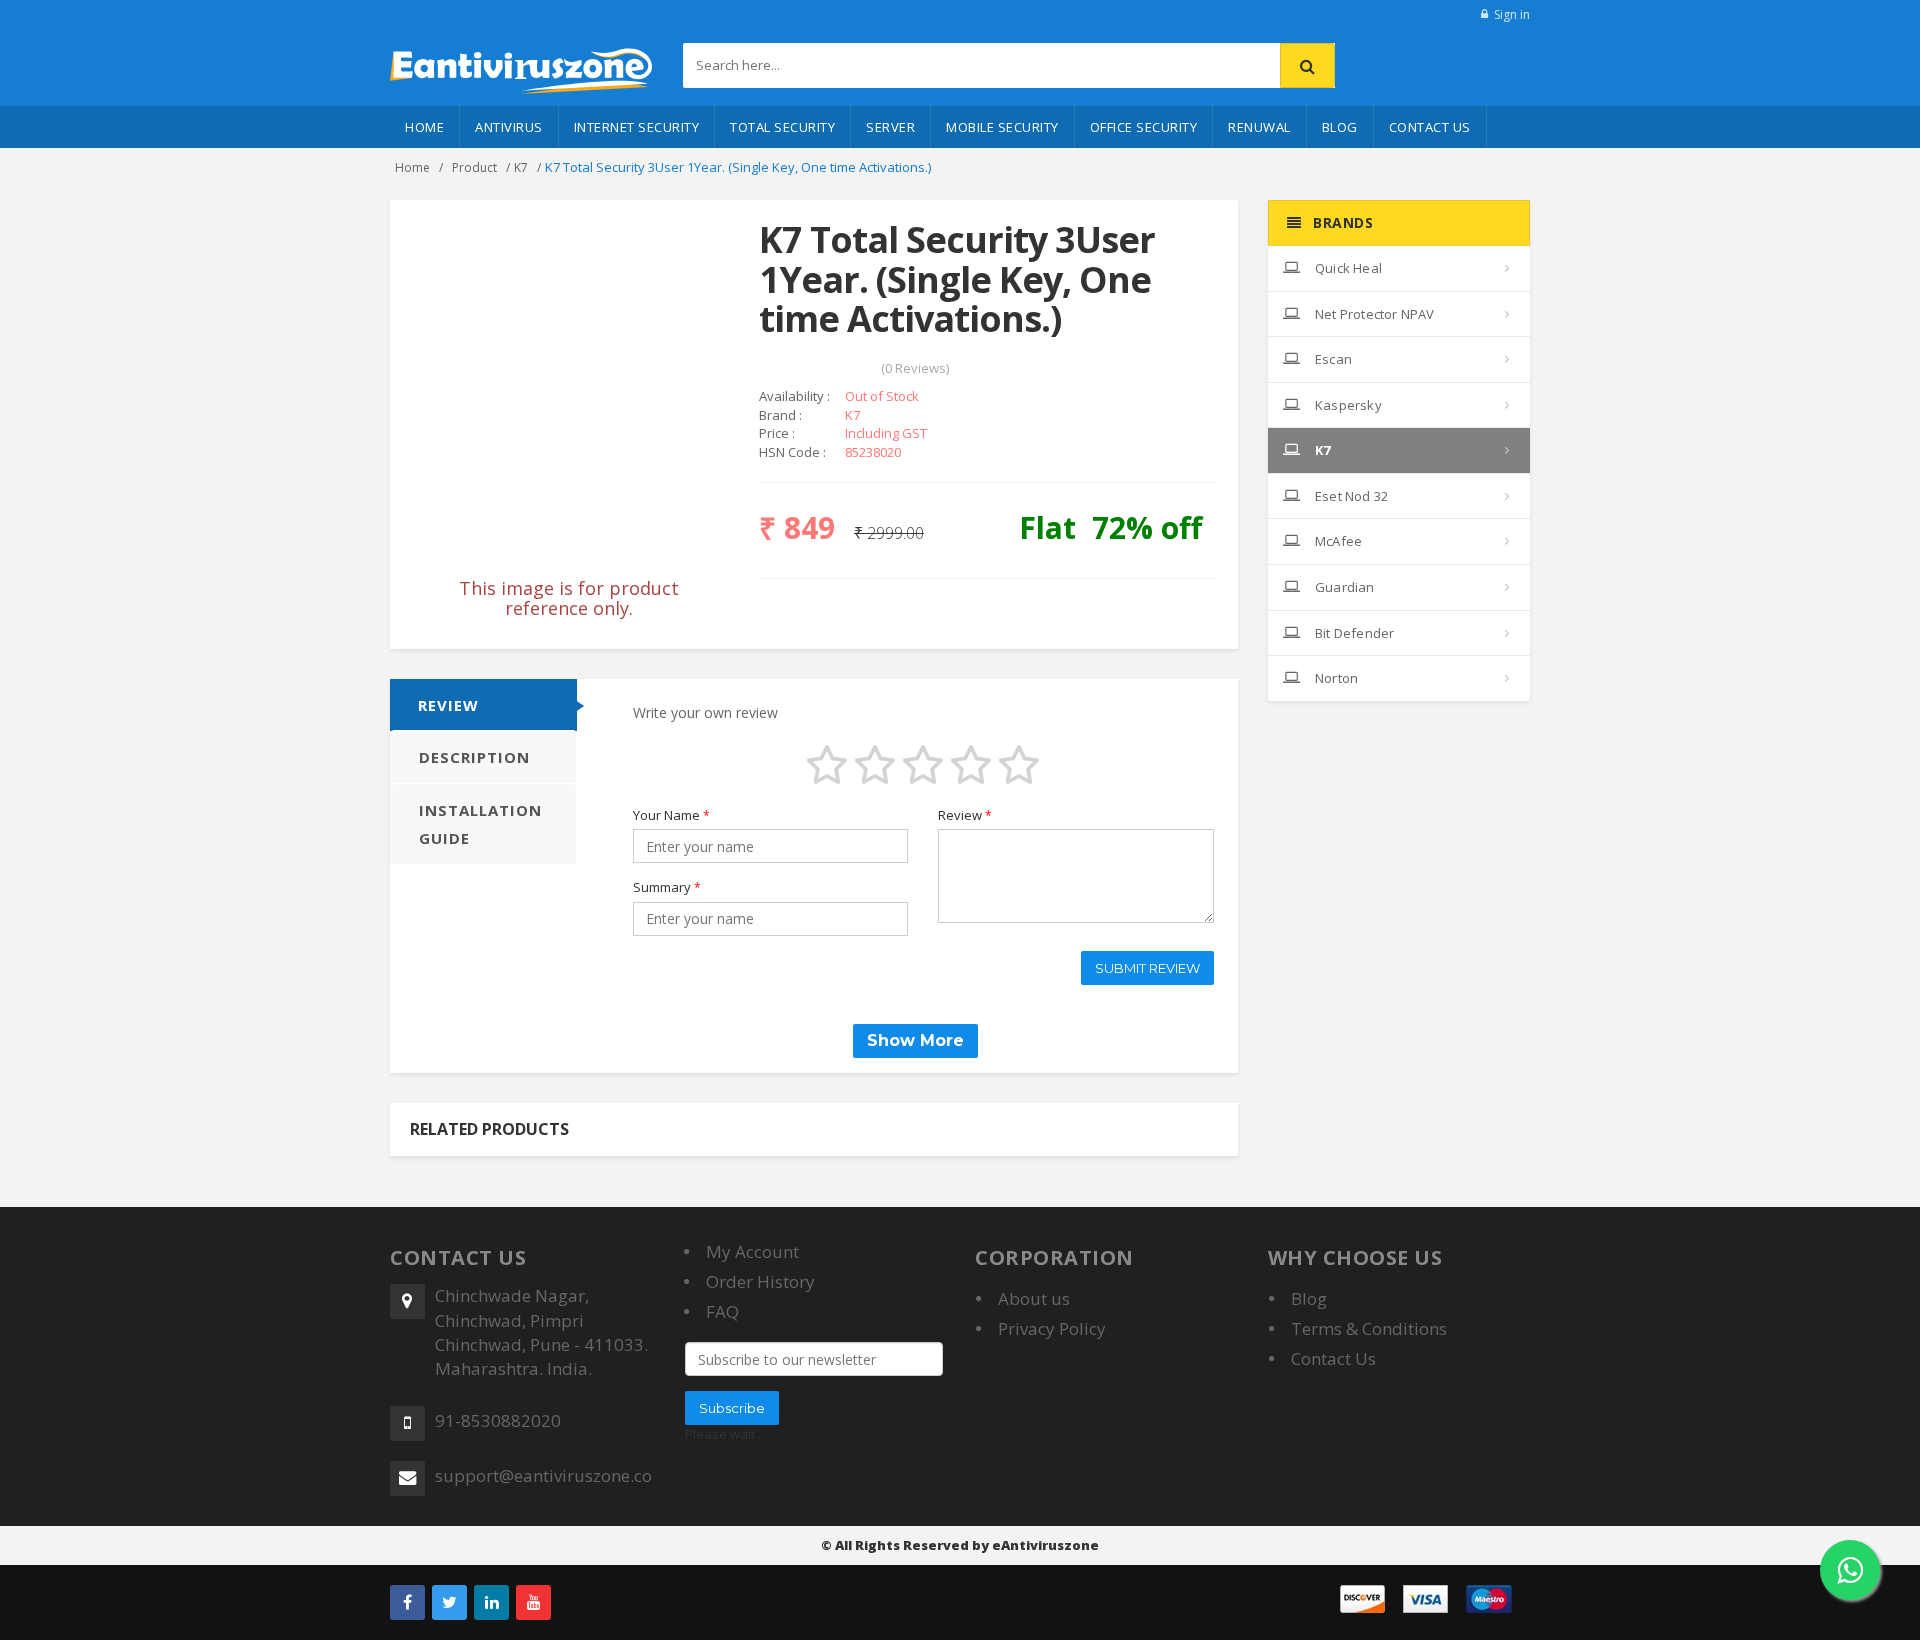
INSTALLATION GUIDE (480, 824)
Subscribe (732, 1408)
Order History (760, 1281)
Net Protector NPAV (1373, 314)
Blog (1340, 127)
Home (424, 127)
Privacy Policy (1052, 1328)
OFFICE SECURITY (1144, 127)
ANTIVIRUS (509, 127)
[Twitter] (449, 1602)
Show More (915, 1040)
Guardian (1343, 587)
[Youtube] (533, 1602)
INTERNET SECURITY (637, 127)
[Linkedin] (491, 1602)
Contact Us (1430, 127)
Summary (667, 887)
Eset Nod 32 (1350, 496)
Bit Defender (1353, 633)
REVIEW (448, 705)
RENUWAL (1259, 127)
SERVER (890, 127)
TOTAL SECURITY (782, 127)
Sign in (1512, 14)
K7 (521, 167)
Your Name (671, 815)
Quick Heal (1347, 268)
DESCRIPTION (474, 757)
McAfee (1337, 541)
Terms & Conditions (1369, 1328)
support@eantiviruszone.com (544, 1475)
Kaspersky (1347, 405)
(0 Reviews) (915, 368)
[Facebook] (407, 1602)
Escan (1332, 359)
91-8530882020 (498, 1420)
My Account (752, 1251)
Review (965, 815)
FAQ (722, 1311)
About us (1034, 1298)
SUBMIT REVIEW (1147, 968)
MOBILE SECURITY (1002, 127)
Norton (1335, 678)
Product (474, 167)
